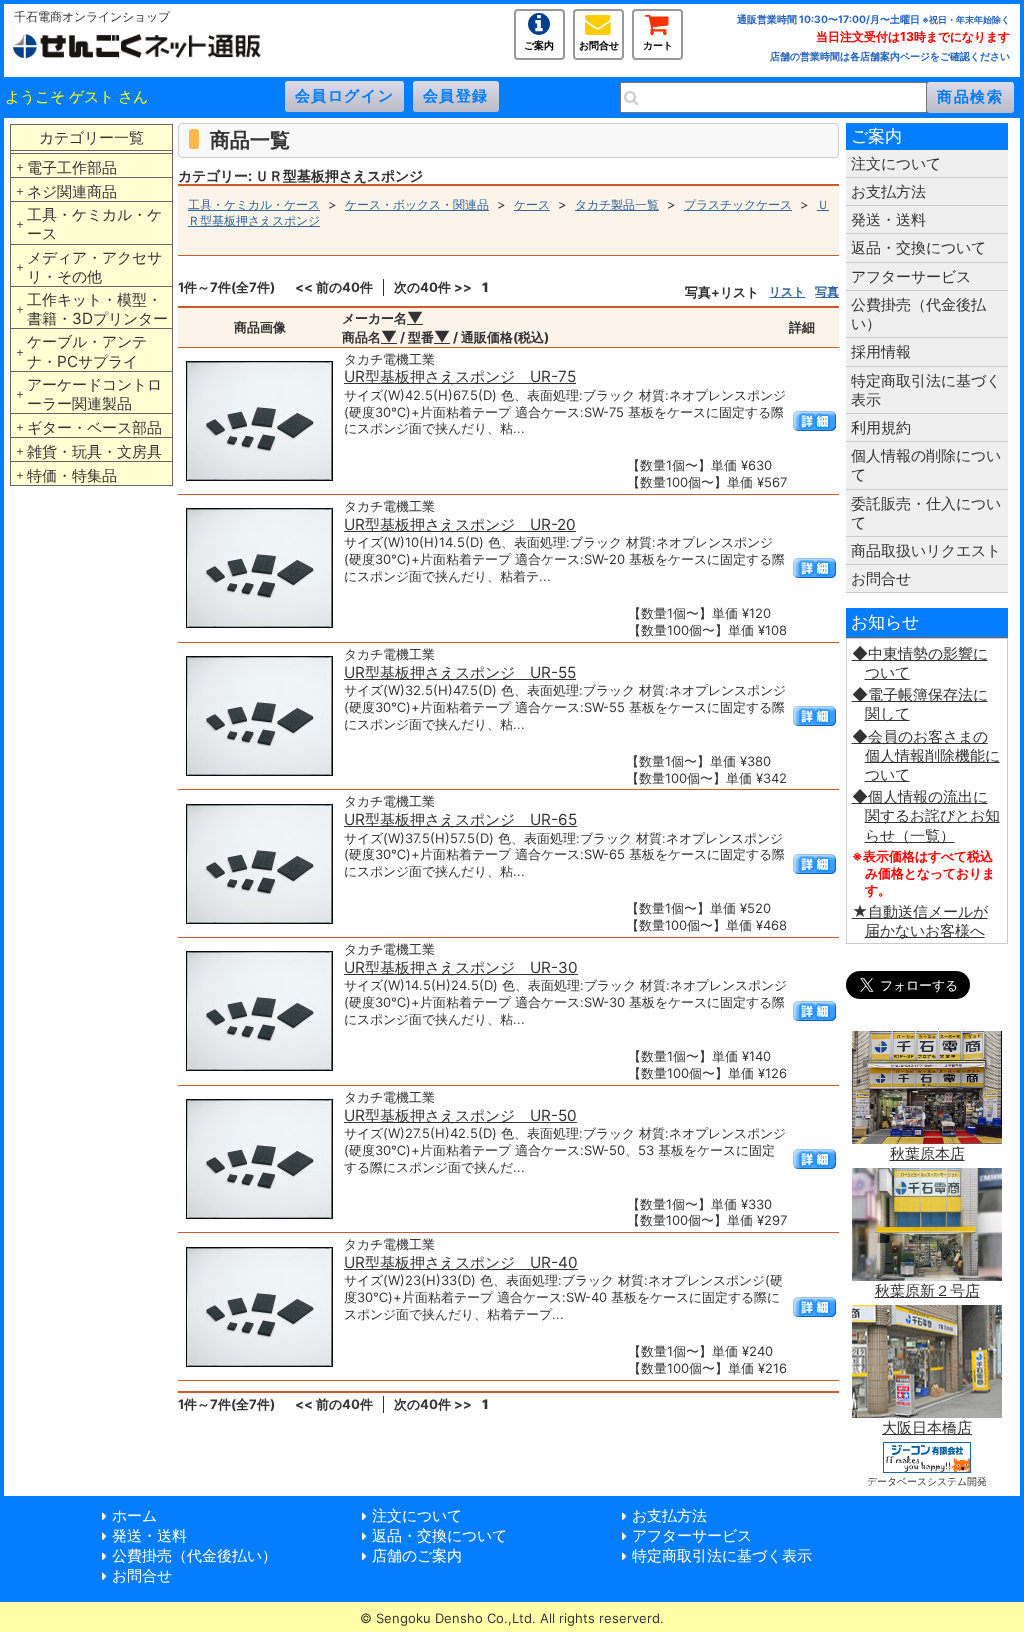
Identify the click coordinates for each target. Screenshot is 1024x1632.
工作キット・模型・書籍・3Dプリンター (97, 309)
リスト (787, 291)
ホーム (134, 1515)
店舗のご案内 (417, 1555)
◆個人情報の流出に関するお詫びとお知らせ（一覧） (926, 815)
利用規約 (881, 427)
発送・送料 (888, 219)
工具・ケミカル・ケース (94, 224)
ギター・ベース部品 (94, 427)
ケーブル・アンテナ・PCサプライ (87, 351)
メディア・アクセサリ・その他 (94, 267)
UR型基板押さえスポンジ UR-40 (461, 1262)
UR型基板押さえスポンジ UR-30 (461, 967)
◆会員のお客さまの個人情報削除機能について (926, 755)
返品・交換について (918, 247)
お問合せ (599, 43)
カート (658, 43)
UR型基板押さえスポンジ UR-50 (460, 1115)
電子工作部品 (72, 167)
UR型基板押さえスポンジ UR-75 (460, 376)
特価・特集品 (72, 475)
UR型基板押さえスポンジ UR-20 (460, 524)
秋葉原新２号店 (927, 1290)
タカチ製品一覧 (617, 204)
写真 (827, 291)
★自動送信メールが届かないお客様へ (920, 921)
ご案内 (539, 43)
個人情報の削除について (926, 465)
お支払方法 (888, 191)
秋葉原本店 (927, 1153)
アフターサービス (911, 276)
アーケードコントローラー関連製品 (94, 394)
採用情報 (881, 351)
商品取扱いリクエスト (926, 550)
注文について (896, 163)
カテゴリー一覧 (91, 137)
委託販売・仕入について (926, 513)
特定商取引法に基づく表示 (926, 390)
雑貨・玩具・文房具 (94, 451)
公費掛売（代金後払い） (918, 314)
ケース (532, 204)
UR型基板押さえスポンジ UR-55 (460, 672)
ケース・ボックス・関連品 (417, 204)
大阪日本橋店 (927, 1427)
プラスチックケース (738, 204)
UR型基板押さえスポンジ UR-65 (460, 819)
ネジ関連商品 (72, 191)
